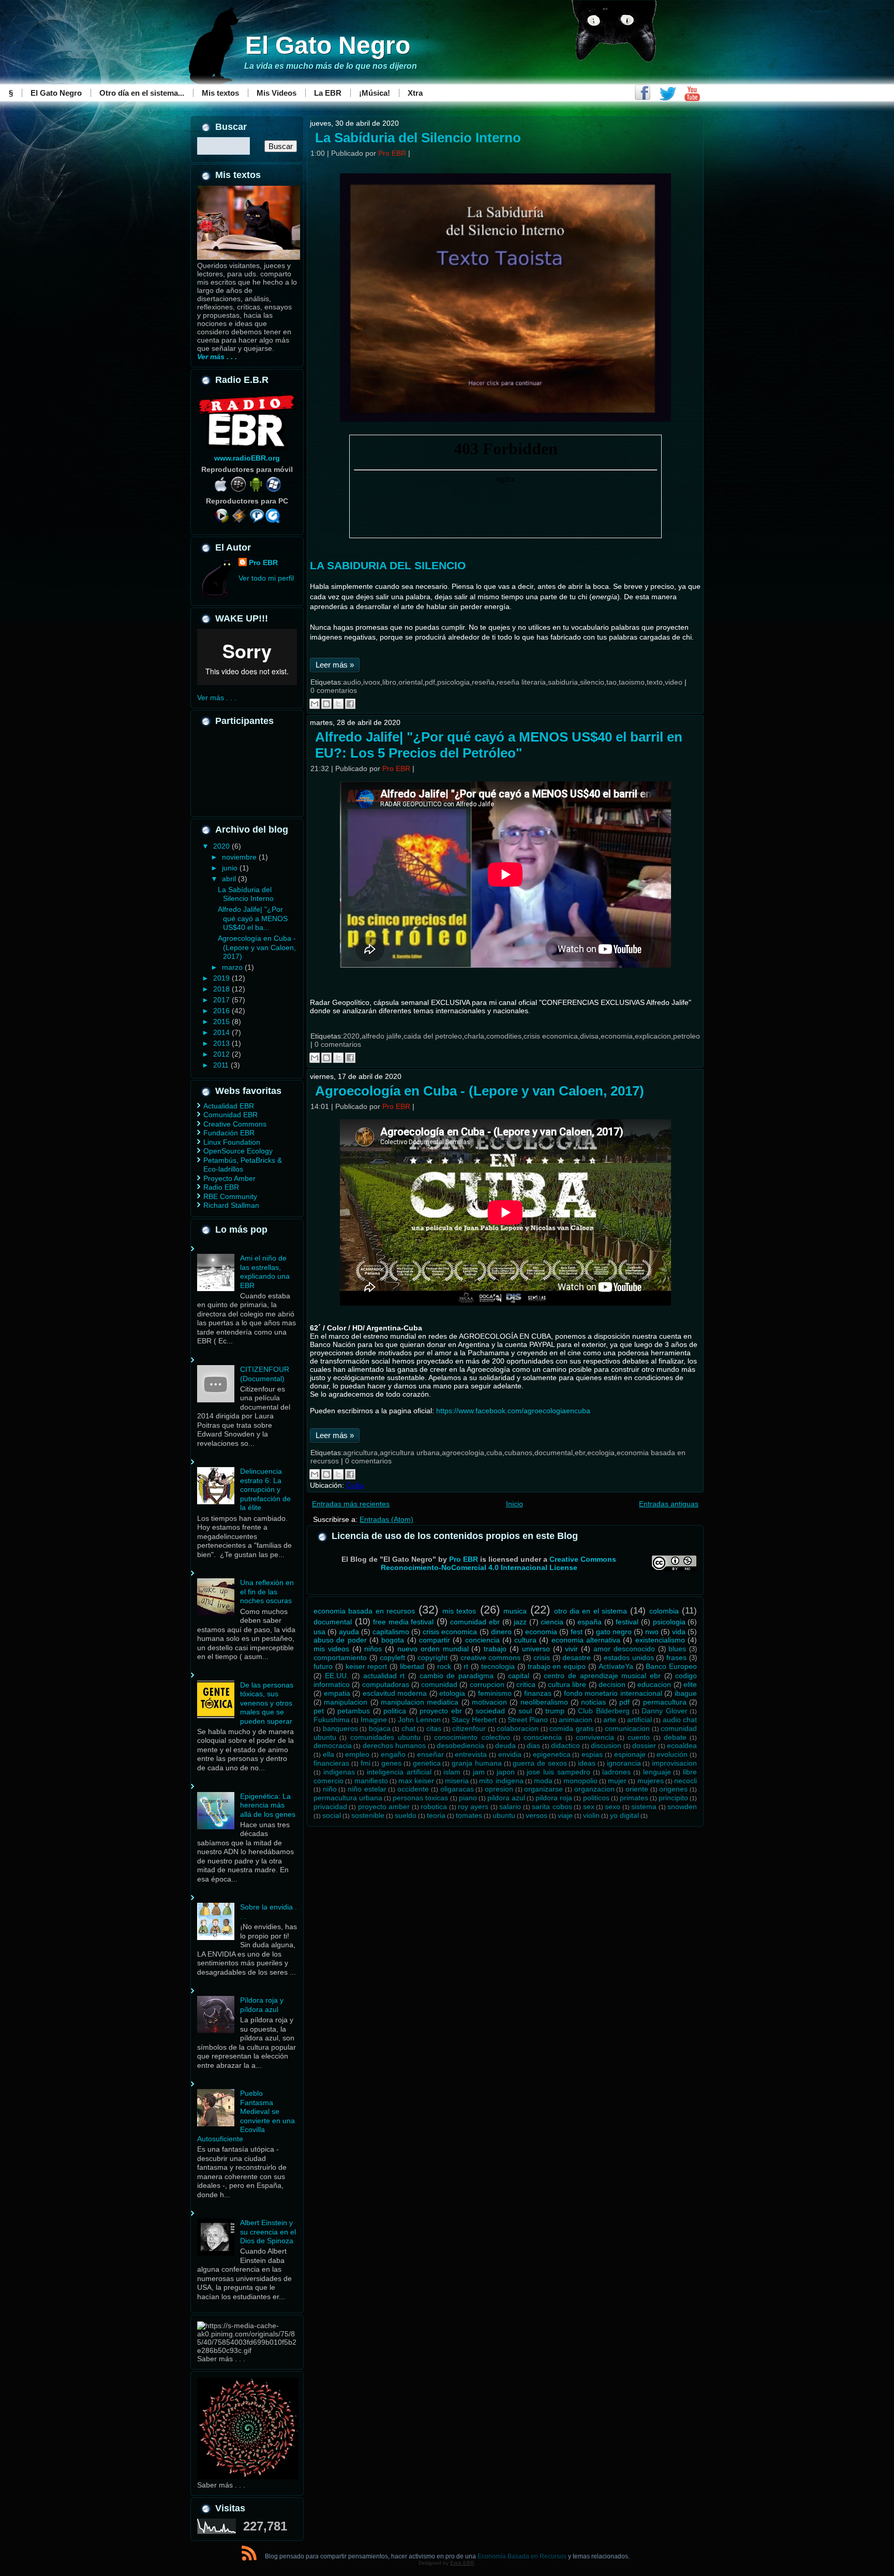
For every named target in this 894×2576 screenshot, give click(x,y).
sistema (644, 1807)
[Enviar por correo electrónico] (315, 704)
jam (479, 1772)
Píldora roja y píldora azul (262, 2005)
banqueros (340, 1728)
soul (525, 1711)
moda (543, 1781)
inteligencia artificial (399, 1772)
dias (533, 1745)
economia (617, 1036)
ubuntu (504, 1815)
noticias (593, 1702)
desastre (577, 1657)
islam (452, 1772)
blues (677, 1649)
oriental (411, 682)
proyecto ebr (441, 1711)
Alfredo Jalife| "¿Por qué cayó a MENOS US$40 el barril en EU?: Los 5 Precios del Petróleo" (499, 745)
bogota (393, 1640)
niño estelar (367, 1789)
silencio (592, 682)
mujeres (651, 1781)
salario (510, 1807)
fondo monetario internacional (613, 1693)
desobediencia (460, 1745)
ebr (580, 1453)
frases (676, 1657)
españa (590, 1622)
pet (319, 1711)
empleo (357, 1754)
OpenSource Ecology (238, 1151)
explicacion (653, 1036)
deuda (505, 1745)
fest (577, 1632)
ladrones (616, 1772)
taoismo (632, 682)
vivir (571, 1649)
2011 (222, 1065)
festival (627, 1622)
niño (330, 1789)
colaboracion (518, 1728)
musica (515, 1611)
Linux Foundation (232, 1142)
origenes (673, 1789)
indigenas (339, 1772)
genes (391, 1763)
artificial (639, 1720)
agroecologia (463, 1453)
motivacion (489, 1702)
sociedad (490, 1711)
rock (444, 1666)
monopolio (580, 1781)
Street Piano (528, 1720)
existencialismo (660, 1640)
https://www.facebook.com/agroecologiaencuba (513, 1411)
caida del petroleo (433, 1036)
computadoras (386, 1684)
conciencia (482, 1640)
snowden (682, 1807)
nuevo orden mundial (433, 1649)
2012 (222, 1054)
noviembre (240, 857)
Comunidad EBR (230, 1115)
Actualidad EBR (229, 1106)
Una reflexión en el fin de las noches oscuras (267, 1592)
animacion (576, 1720)
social (332, 1815)
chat (408, 1728)
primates (634, 1798)
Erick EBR (462, 2563)
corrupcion (487, 1684)
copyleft (392, 1657)
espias (592, 1754)
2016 (222, 1011)
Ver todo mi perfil (266, 578)
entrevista (471, 1754)
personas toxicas (420, 1798)
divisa (589, 1036)
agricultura (360, 1453)
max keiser (416, 1781)
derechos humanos (394, 1745)
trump (555, 1711)
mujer (617, 1781)
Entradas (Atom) (386, 1519)
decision (612, 1684)
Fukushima (332, 1720)
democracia (333, 1745)
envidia (510, 1754)
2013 (222, 1043)
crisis (542, 1657)
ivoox (372, 682)
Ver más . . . (217, 698)
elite (690, 1684)
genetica (427, 1763)
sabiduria (563, 682)
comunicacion (627, 1728)
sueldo (406, 1815)
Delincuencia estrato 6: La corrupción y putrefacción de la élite (265, 1489)
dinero (501, 1632)
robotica (434, 1807)
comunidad (439, 1684)
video (674, 682)
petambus (354, 1711)
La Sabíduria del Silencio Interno (246, 894)
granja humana (477, 1763)
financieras (331, 1763)
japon (506, 1772)
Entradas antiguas (669, 1504)
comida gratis (572, 1728)
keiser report (367, 1666)
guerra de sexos (540, 1763)
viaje (565, 1815)
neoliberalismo (544, 1702)
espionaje (630, 1754)
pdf (430, 682)
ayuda (349, 1632)
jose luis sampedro (558, 1772)
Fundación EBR (229, 1133)
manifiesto (371, 1781)
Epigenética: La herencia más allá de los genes (268, 1805)
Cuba (355, 1485)
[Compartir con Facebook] (350, 704)
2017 (222, 1000)
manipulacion (346, 1702)
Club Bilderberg (604, 1711)
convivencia (595, 1737)
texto (655, 682)
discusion (606, 1745)
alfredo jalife (382, 1036)
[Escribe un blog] (326, 704)
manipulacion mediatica (420, 1702)
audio (352, 682)
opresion (499, 1789)
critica (526, 1684)
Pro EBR (263, 562)
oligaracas (457, 1789)
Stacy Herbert (474, 1720)
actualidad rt (384, 1676)
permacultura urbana (348, 1798)
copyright (433, 1657)
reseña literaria (521, 682)
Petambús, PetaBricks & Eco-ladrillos (243, 1165)
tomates (469, 1815)
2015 (222, 1021)
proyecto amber (384, 1807)
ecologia (601, 1453)
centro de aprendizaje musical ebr (602, 1676)
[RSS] (249, 2555)
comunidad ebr (475, 1622)
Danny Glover (665, 1711)
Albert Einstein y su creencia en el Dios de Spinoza (268, 2232)
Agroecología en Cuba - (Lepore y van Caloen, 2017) (257, 947)
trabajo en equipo (557, 1666)
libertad (412, 1666)
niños (373, 1649)
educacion (654, 1684)
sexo (613, 1807)
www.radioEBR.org (247, 458)
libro (389, 682)
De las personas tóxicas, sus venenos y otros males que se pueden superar (267, 1703)
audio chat (680, 1720)
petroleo (687, 1036)
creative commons (491, 1657)
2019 (222, 978)
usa (319, 1632)
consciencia (543, 1737)
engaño (393, 1754)
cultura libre (567, 1684)
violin (591, 1815)
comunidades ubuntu (385, 1737)
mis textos (459, 1611)
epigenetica (552, 1754)
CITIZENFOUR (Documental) (265, 1374)
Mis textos (220, 93)
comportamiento (340, 1657)
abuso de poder (340, 1640)
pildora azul (506, 1798)
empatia (337, 1693)
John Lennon (419, 1720)
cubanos (518, 1453)
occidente (413, 1789)
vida (679, 1632)
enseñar (430, 1754)
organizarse (543, 1789)
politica (395, 1711)
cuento (639, 1737)
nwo (652, 1632)
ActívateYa (616, 1666)
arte (610, 1720)
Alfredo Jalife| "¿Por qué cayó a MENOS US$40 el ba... (253, 918)
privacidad (330, 1807)
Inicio (515, 1504)
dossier (644, 1745)
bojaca (380, 1728)
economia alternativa (586, 1640)
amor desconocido (624, 1649)
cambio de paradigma (457, 1676)
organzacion (594, 1789)
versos (537, 1815)
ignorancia (624, 1763)
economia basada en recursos (364, 1611)
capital (519, 1676)
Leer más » (335, 665)
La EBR (328, 93)
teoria (436, 1815)
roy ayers (473, 1807)
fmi (366, 1763)
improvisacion (674, 1763)
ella (329, 1754)
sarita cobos (552, 1807)
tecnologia (498, 1666)
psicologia (453, 682)
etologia (452, 1693)
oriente (637, 1789)
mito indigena (501, 1781)
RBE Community (230, 1196)
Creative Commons (235, 1124)
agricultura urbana (410, 1453)
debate (675, 1737)
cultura (525, 1640)
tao (612, 682)
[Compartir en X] (338, 704)
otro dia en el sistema (591, 1611)
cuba (494, 1453)
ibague (686, 1693)
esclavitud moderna (395, 1693)
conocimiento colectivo (472, 1737)
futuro (323, 1666)
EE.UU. (337, 1676)
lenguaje (657, 1772)
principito (673, 1798)
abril (230, 879)
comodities (504, 1036)
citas (434, 1728)
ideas (587, 1763)
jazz (520, 1622)
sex (589, 1807)
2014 (222, 1032)
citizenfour (469, 1728)
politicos (596, 1798)
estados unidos (629, 1657)
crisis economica (551, 1036)
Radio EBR (221, 1187)
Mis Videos (277, 93)
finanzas (538, 1693)
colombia (664, 1611)
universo (536, 1649)
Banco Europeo (671, 1666)
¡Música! (375, 93)
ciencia (552, 1622)
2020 (222, 846)
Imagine (374, 1720)
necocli (686, 1781)
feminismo (495, 1693)
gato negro (614, 1632)
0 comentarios (334, 690)
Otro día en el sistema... (142, 93)
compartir (435, 1640)
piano (468, 1798)
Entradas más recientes (351, 1504)
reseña (483, 682)
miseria (457, 1781)
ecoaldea (682, 1745)
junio (231, 868)
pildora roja (554, 1798)
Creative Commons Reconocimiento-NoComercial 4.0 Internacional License (499, 1563)
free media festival (403, 1622)
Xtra (415, 93)
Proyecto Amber (229, 1178)
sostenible (368, 1815)
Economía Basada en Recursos (522, 2556)
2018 (222, 989)
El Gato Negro (328, 45)
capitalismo (391, 1632)
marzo (233, 967)
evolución (672, 1754)
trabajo (495, 1649)
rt (466, 1666)
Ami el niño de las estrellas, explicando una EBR (265, 1272)
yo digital (624, 1815)
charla (474, 1036)
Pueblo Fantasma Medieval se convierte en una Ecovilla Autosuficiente (246, 2116)
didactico (565, 1745)
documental (554, 1453)
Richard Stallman (231, 1205)
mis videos (331, 1649)
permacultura (665, 1702)
